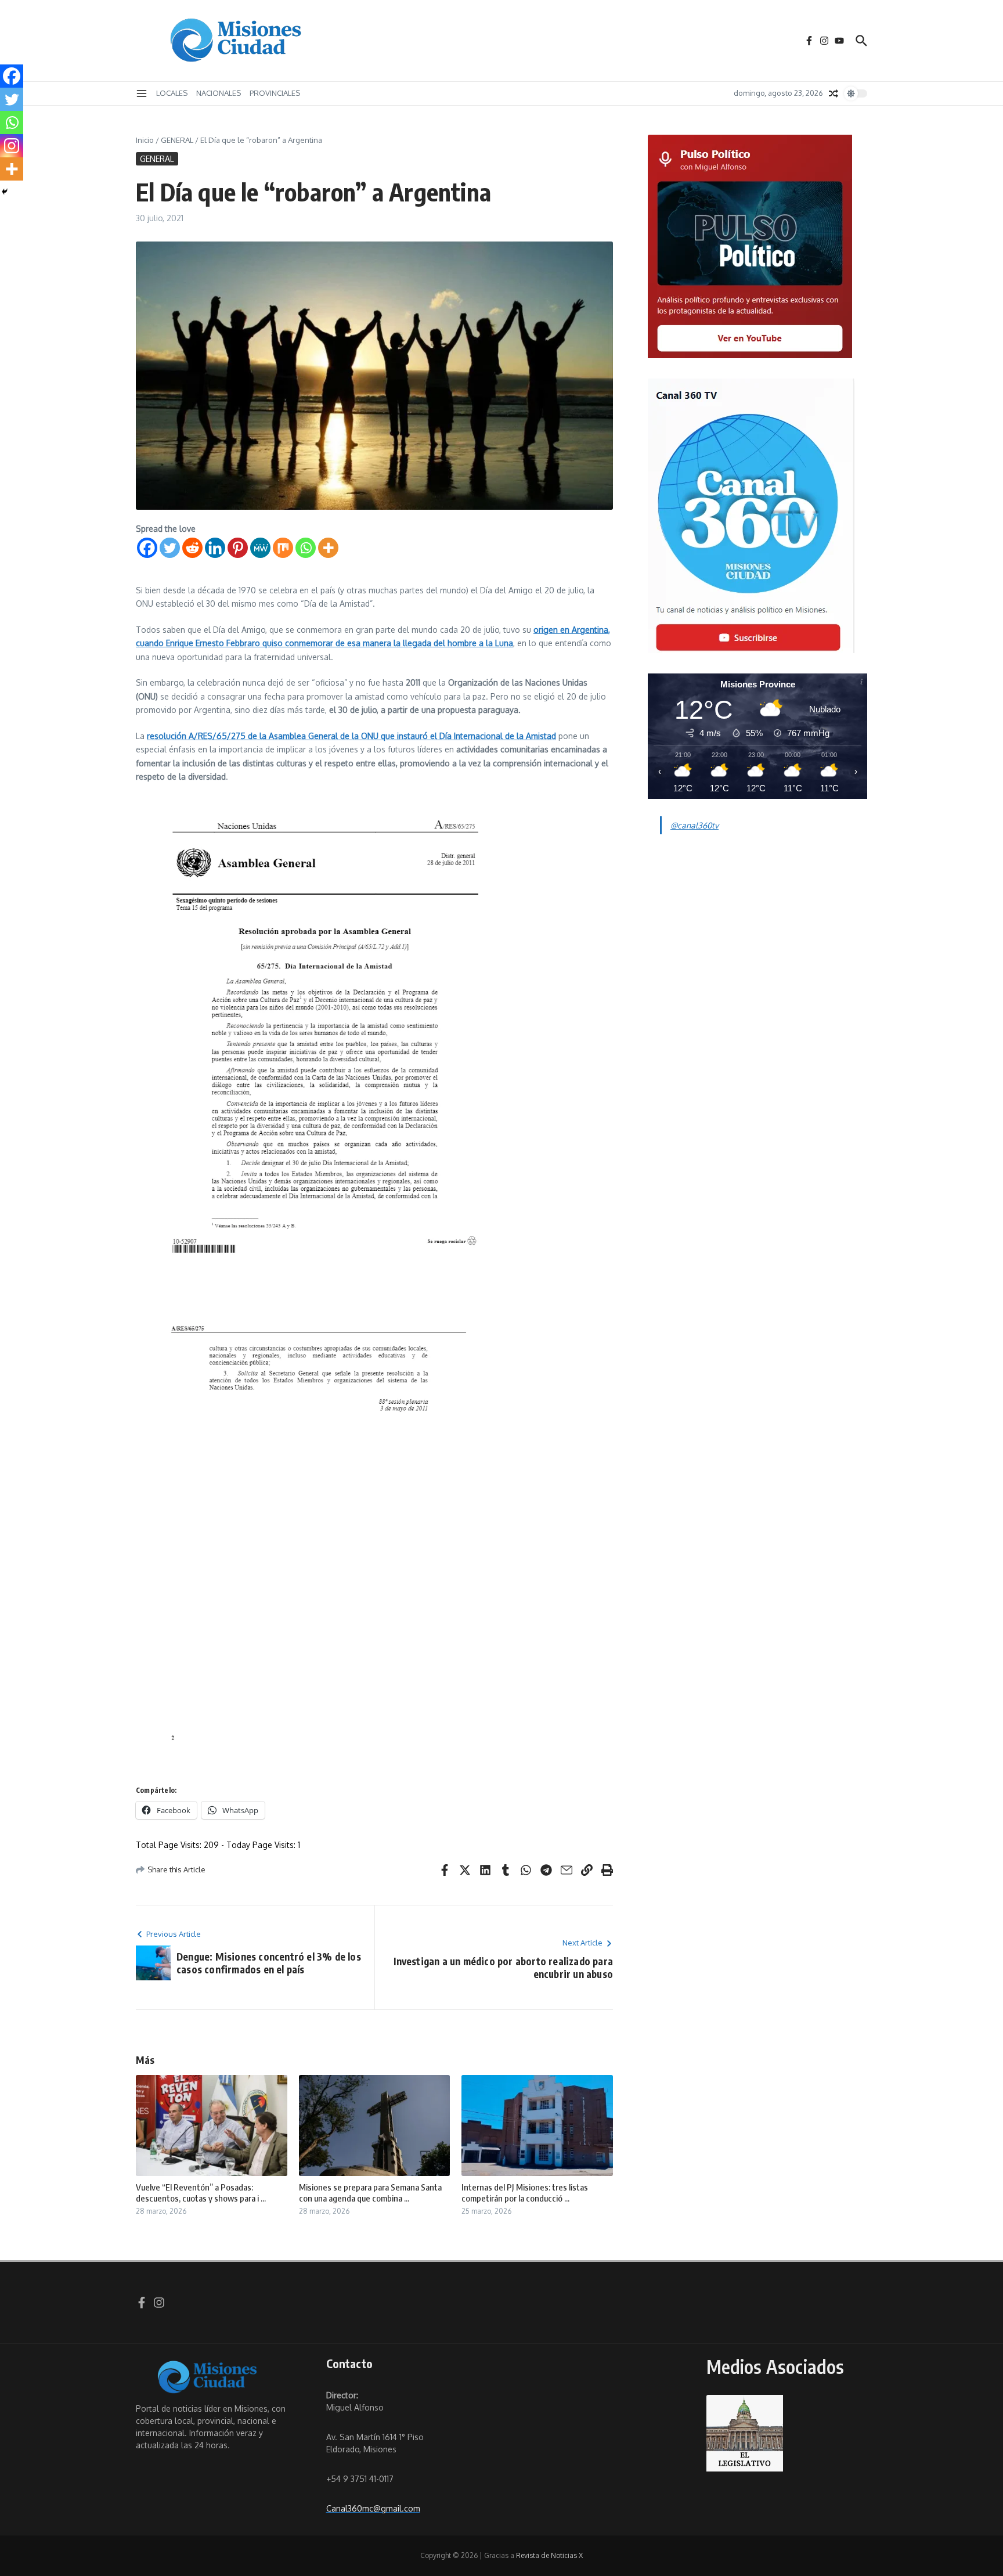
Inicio (145, 140)
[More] (328, 548)
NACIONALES (219, 93)
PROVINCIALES (275, 93)
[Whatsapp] (306, 548)
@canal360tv (694, 825)
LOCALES (172, 93)
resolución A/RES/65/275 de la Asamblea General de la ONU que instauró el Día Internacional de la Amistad (351, 736)
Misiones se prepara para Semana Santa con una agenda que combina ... (370, 2193)
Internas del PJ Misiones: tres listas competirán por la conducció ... (525, 2193)
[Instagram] (12, 146)
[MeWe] (260, 548)
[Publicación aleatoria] (834, 93)
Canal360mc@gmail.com (373, 2508)
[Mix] (283, 548)
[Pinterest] (238, 548)
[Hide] (5, 192)
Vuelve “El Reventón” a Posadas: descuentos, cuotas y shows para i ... (201, 2193)
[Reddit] (192, 548)
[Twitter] (170, 548)
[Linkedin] (215, 548)
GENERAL (177, 140)
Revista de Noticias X (549, 2555)
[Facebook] (147, 548)
